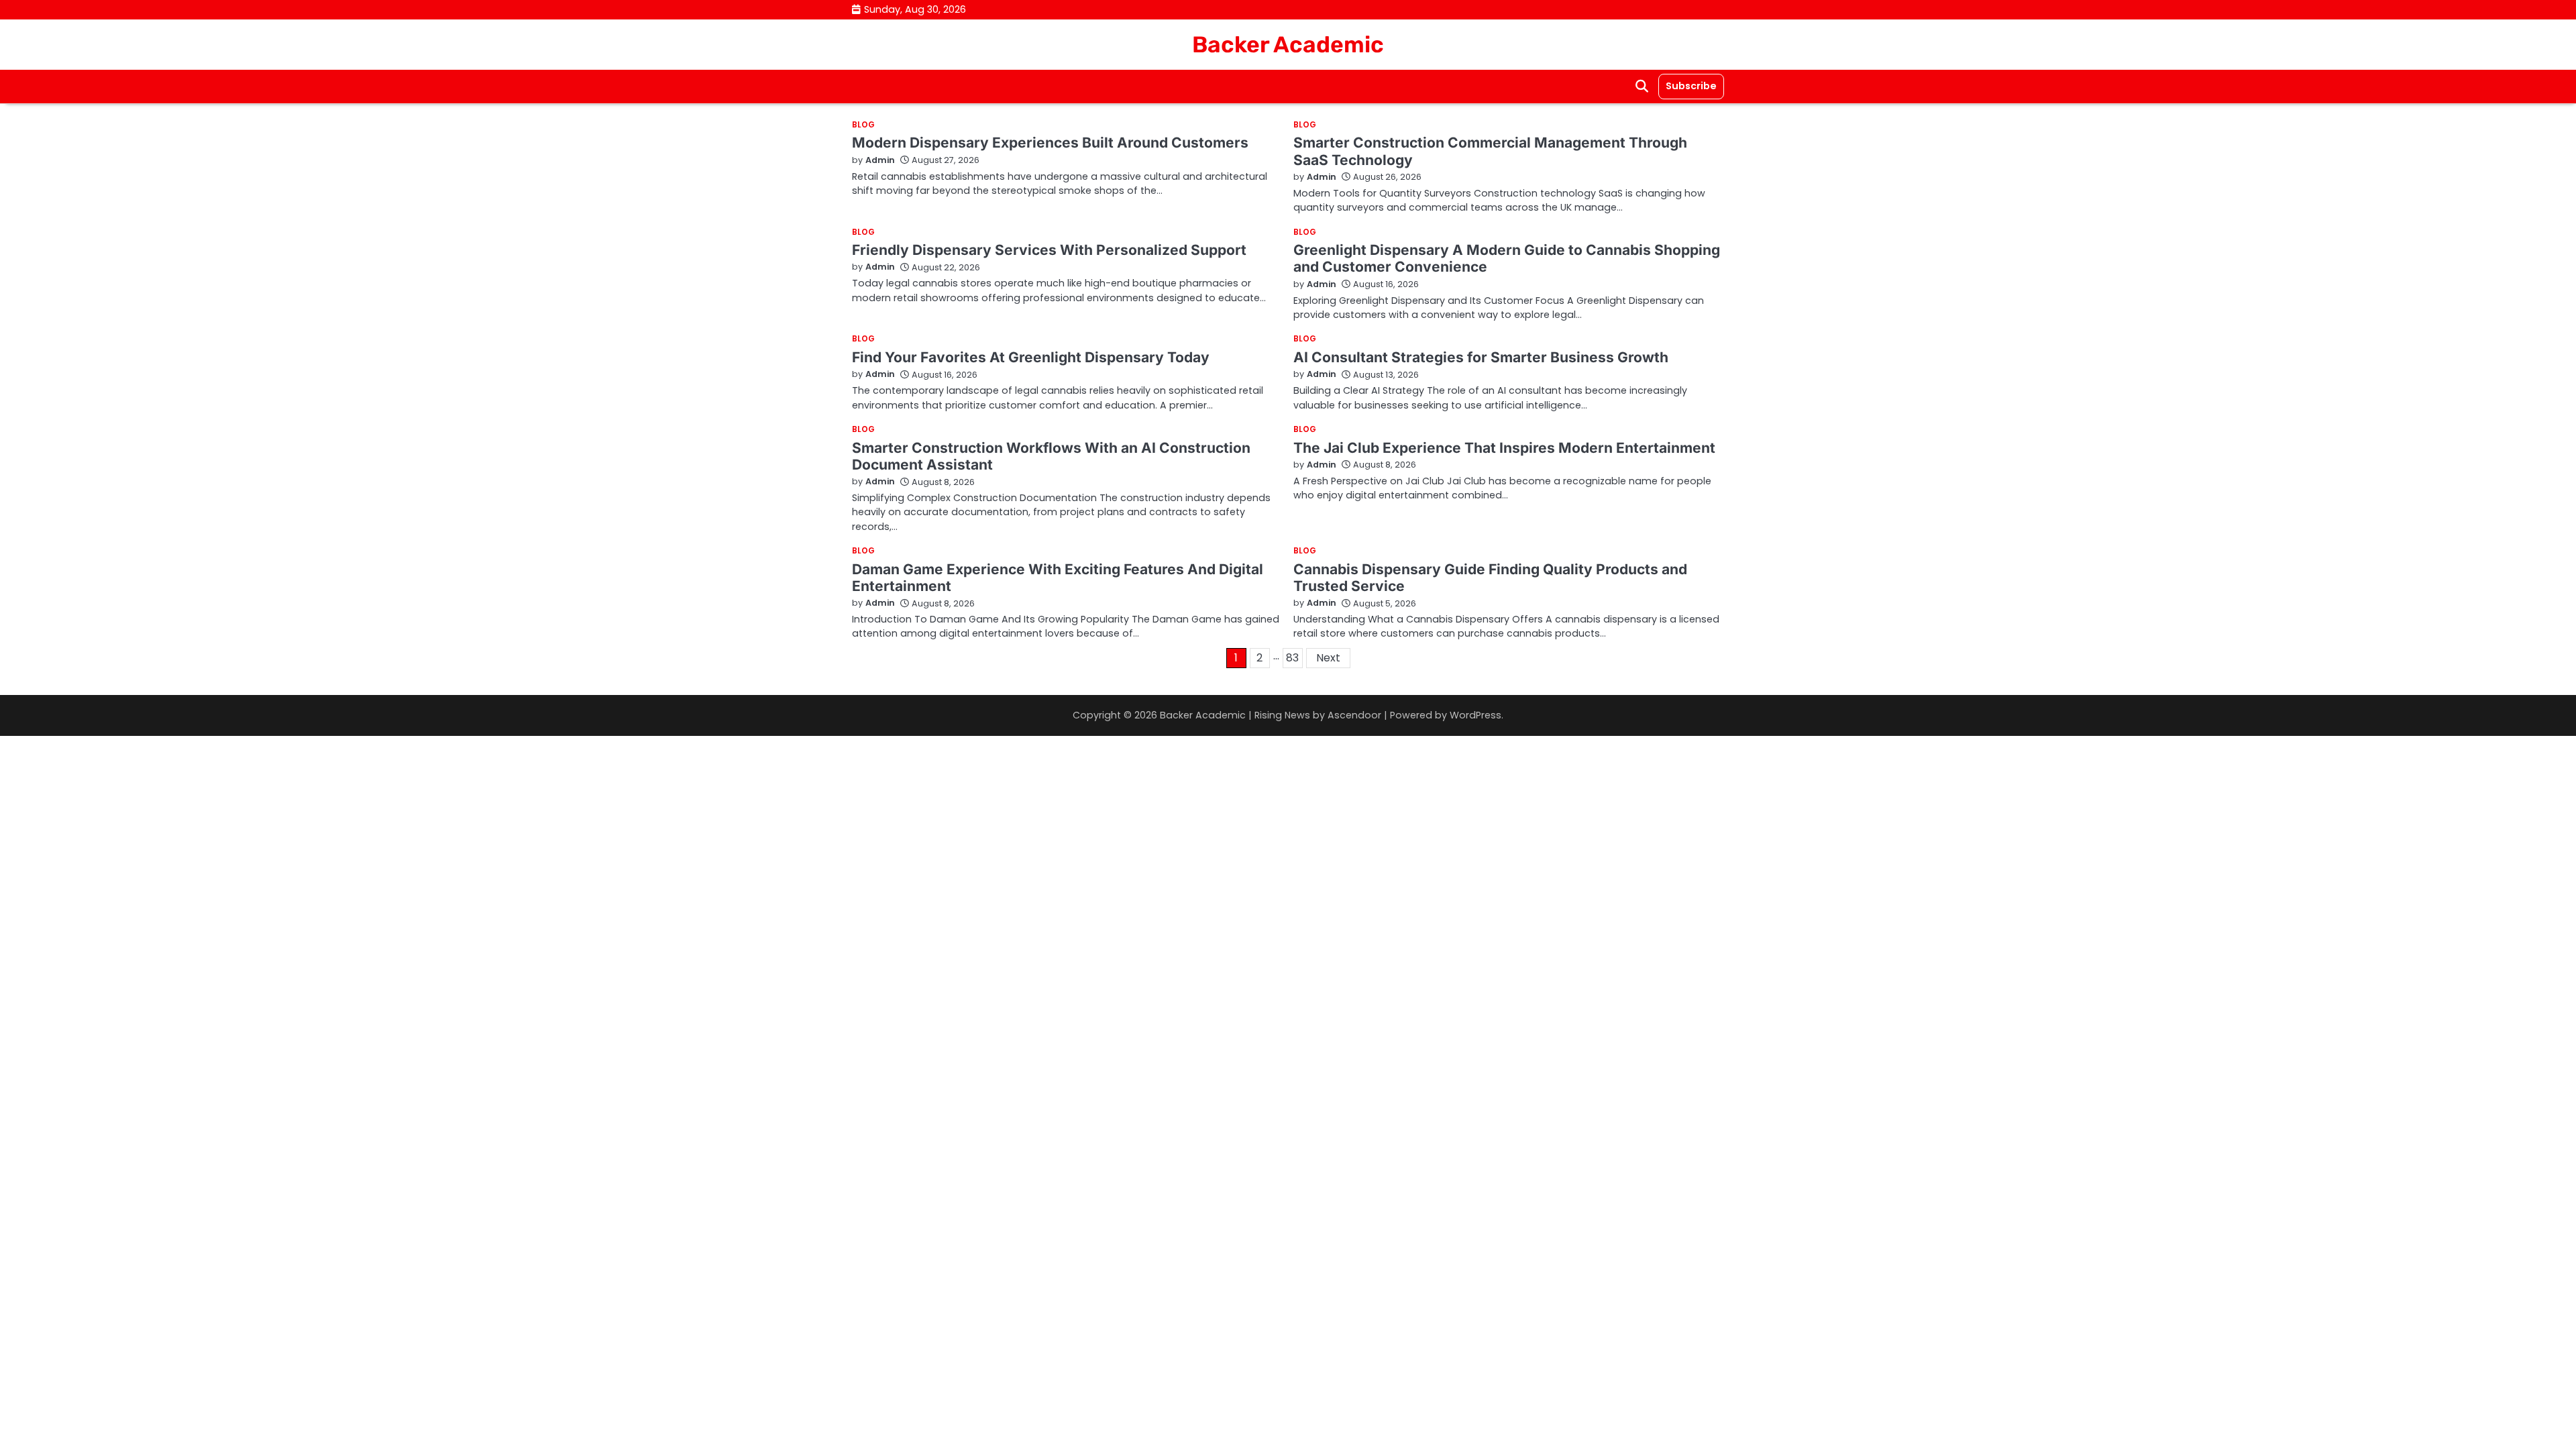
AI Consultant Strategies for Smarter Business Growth (1481, 357)
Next (1328, 658)
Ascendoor (1354, 715)
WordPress (1475, 715)
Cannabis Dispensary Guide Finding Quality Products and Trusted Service (1490, 578)
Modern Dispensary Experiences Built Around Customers (1050, 143)
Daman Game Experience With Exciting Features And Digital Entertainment (1058, 578)
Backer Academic (1288, 44)
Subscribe (1691, 86)
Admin (880, 160)
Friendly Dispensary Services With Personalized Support (1049, 250)
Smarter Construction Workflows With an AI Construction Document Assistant (1051, 456)
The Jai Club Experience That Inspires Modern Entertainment (1504, 448)
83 (1292, 658)
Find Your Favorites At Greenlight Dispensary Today (1031, 357)
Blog (863, 125)
